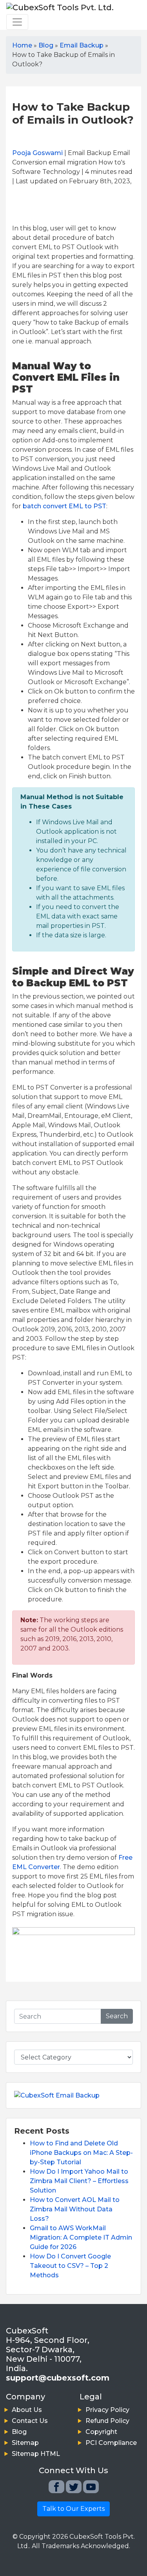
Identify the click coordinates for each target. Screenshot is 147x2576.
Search (117, 2016)
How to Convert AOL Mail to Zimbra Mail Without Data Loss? (75, 2209)
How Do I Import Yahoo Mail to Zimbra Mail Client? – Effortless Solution (79, 2181)
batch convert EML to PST (64, 506)
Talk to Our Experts (73, 2509)
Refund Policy (107, 2421)
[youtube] (91, 2487)
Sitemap (25, 2443)
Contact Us (30, 2421)
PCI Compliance (111, 2443)
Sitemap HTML (36, 2454)
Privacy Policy (107, 2410)
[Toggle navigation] (17, 22)
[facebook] (56, 2487)
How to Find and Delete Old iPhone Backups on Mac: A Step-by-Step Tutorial (81, 2153)
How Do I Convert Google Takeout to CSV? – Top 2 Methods (70, 2266)
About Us (27, 2410)
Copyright (101, 2432)
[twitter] (74, 2487)
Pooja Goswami (37, 153)
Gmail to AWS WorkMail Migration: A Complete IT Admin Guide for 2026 (81, 2237)
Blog (19, 2432)
